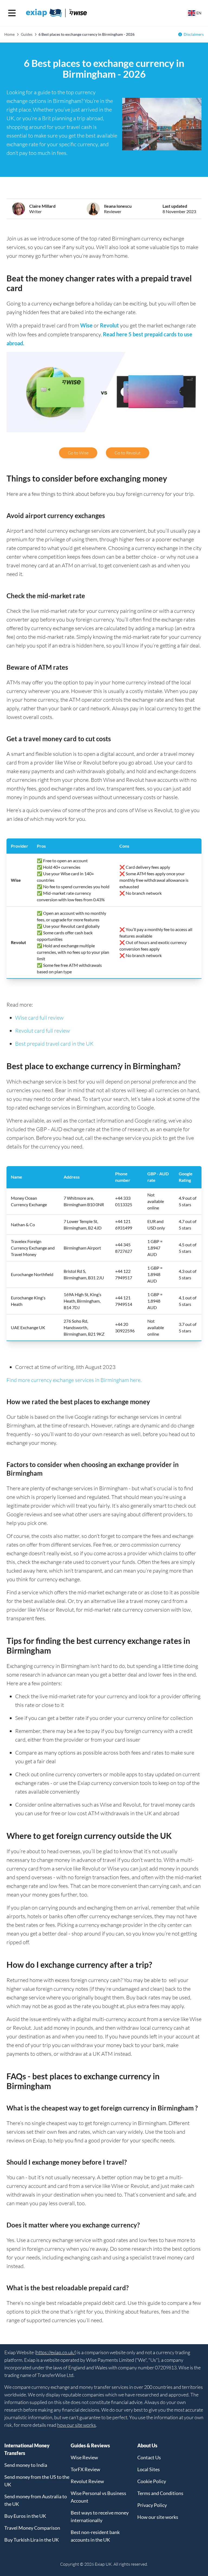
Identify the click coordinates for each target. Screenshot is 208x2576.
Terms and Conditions (160, 2493)
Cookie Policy (152, 2481)
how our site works (77, 2425)
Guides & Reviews (90, 2445)
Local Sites (149, 2469)
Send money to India (26, 2465)
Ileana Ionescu (118, 206)
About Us (147, 2445)
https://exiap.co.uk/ (56, 2352)
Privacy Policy (152, 2505)
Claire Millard (42, 206)
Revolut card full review (43, 1031)
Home (9, 34)
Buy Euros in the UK (25, 2516)
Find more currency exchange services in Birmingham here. (74, 1380)
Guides (27, 34)
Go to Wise (78, 453)
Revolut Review (87, 2481)
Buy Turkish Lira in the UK (32, 2540)
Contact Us (149, 2457)
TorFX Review (85, 2469)
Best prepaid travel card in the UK (54, 1044)
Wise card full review (39, 1018)
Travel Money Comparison (32, 2528)
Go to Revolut (128, 453)
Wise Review (84, 2457)
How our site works (158, 2517)
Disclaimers (194, 34)
